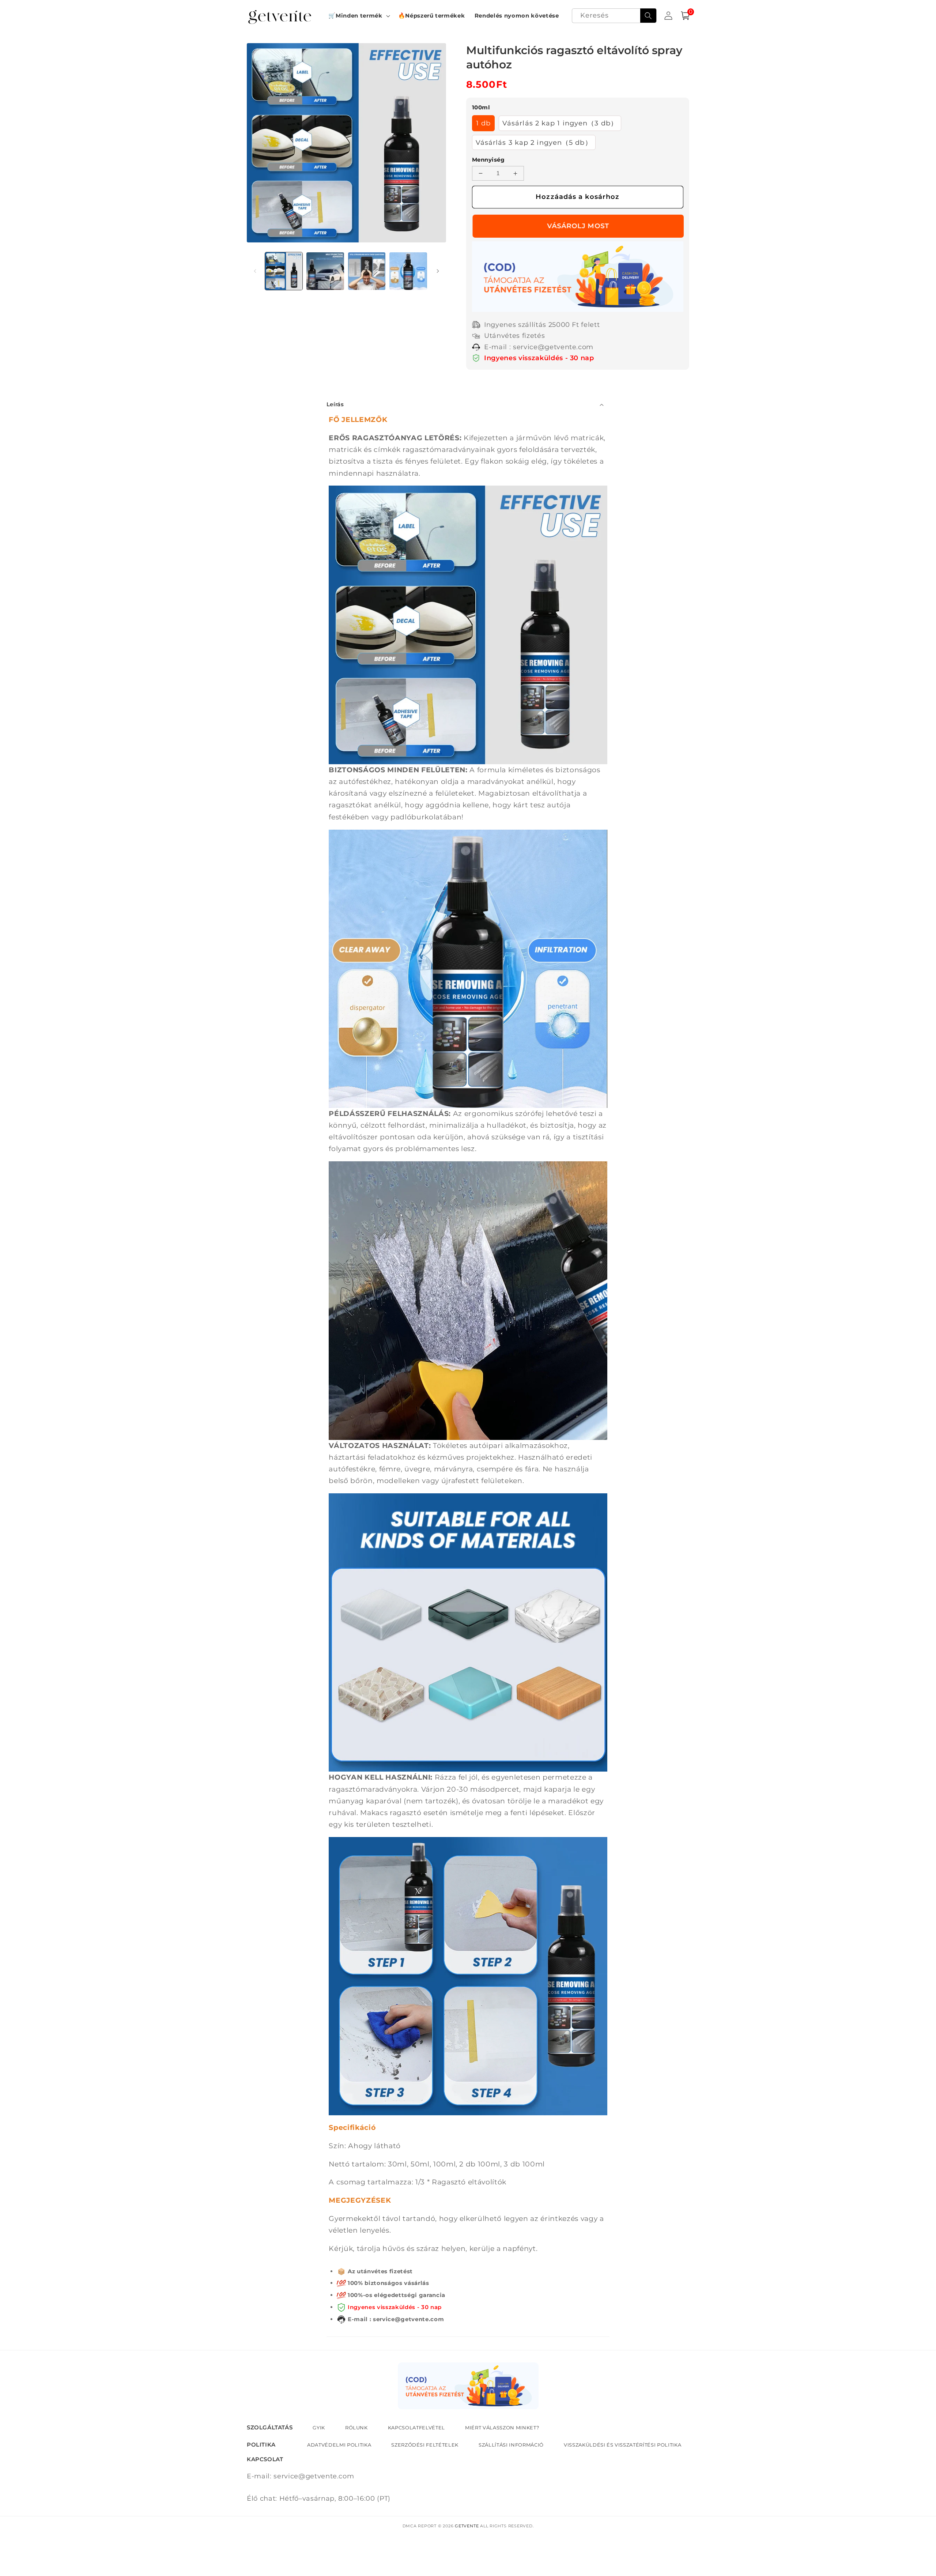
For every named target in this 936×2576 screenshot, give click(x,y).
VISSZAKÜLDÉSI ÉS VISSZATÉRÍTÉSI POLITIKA (622, 2445)
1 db (483, 123)
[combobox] (614, 16)
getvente (467, 2526)
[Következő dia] (438, 271)
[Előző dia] (255, 271)
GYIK (319, 2428)
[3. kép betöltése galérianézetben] (367, 271)
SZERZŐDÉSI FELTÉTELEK (425, 2445)
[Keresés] (648, 16)
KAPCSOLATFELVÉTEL (416, 2428)
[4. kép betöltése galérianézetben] (408, 271)
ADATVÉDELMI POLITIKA (339, 2445)
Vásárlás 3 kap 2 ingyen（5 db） (534, 142)
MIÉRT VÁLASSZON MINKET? (502, 2428)
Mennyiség (488, 160)
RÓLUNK (356, 2428)
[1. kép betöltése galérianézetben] (284, 271)
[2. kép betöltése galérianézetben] (325, 271)
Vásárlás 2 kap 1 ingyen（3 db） (560, 123)
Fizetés (578, 226)
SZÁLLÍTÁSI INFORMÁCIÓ (511, 2445)
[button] (358, 16)
